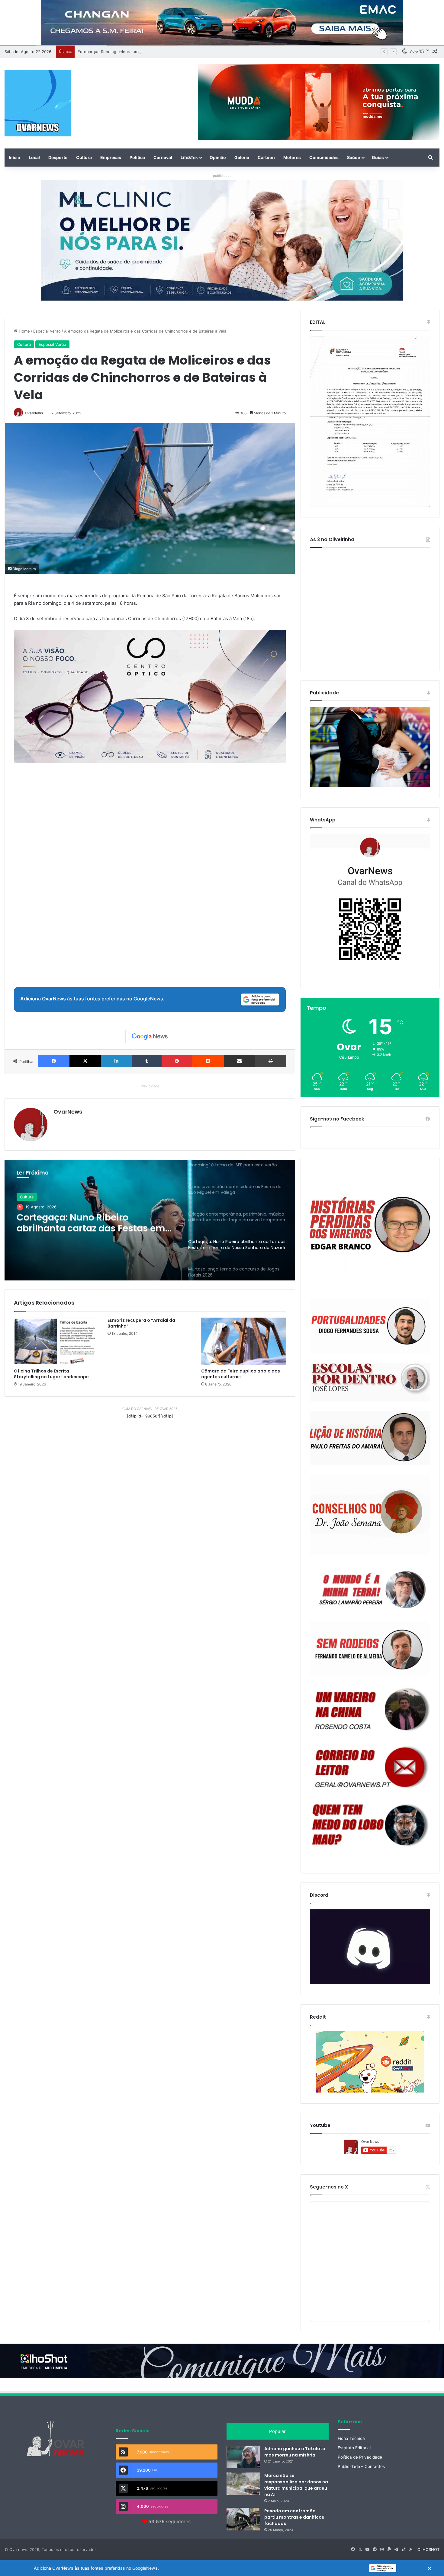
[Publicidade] (370, 786)
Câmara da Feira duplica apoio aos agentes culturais (241, 1374)
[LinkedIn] (116, 1061)
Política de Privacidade (360, 2457)
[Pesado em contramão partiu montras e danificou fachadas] (243, 2519)
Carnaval (163, 157)
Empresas (111, 157)
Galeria (242, 157)
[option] (150, 1220)
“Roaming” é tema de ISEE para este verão (117, 52)
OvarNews (34, 413)
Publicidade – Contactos (361, 2466)
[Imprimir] (271, 1061)
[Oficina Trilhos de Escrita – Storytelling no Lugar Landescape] (56, 1341)
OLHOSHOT (428, 2549)
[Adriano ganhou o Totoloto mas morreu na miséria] (243, 2457)
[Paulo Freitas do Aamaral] (370, 1438)
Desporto (58, 157)
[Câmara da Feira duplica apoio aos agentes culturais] (243, 1341)
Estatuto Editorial (354, 2448)
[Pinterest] (177, 1061)
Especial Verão (47, 331)
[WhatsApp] (370, 906)
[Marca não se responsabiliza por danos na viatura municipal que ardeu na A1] (243, 2484)
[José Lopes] (370, 1382)
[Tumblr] (146, 1061)
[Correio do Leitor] (370, 1767)
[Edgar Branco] (370, 1229)
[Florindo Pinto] (370, 1825)
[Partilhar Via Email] (240, 1061)
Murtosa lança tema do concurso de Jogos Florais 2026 (93, 1223)
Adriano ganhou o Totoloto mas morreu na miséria (295, 2452)
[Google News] (150, 1037)
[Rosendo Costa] (370, 1709)
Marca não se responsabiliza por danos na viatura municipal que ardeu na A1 (296, 2485)
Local (34, 157)
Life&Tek (189, 157)
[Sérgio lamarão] (370, 1588)
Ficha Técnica (351, 2438)
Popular (277, 2431)
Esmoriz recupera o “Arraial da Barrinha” (141, 1323)
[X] (85, 1061)
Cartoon (266, 157)
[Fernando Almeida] (370, 1648)
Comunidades (324, 157)
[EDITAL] (370, 422)
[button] (222, 2568)
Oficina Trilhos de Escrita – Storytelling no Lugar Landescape (51, 1374)
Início (14, 157)
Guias (378, 157)
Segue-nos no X (329, 2187)
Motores (292, 157)
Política (137, 157)
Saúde (354, 157)
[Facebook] (54, 1061)
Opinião (218, 157)
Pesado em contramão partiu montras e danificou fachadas (294, 2517)
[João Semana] (370, 1515)
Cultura (84, 157)
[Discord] (370, 1947)
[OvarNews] (38, 103)
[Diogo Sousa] (370, 1326)
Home (24, 331)
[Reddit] (208, 1061)
